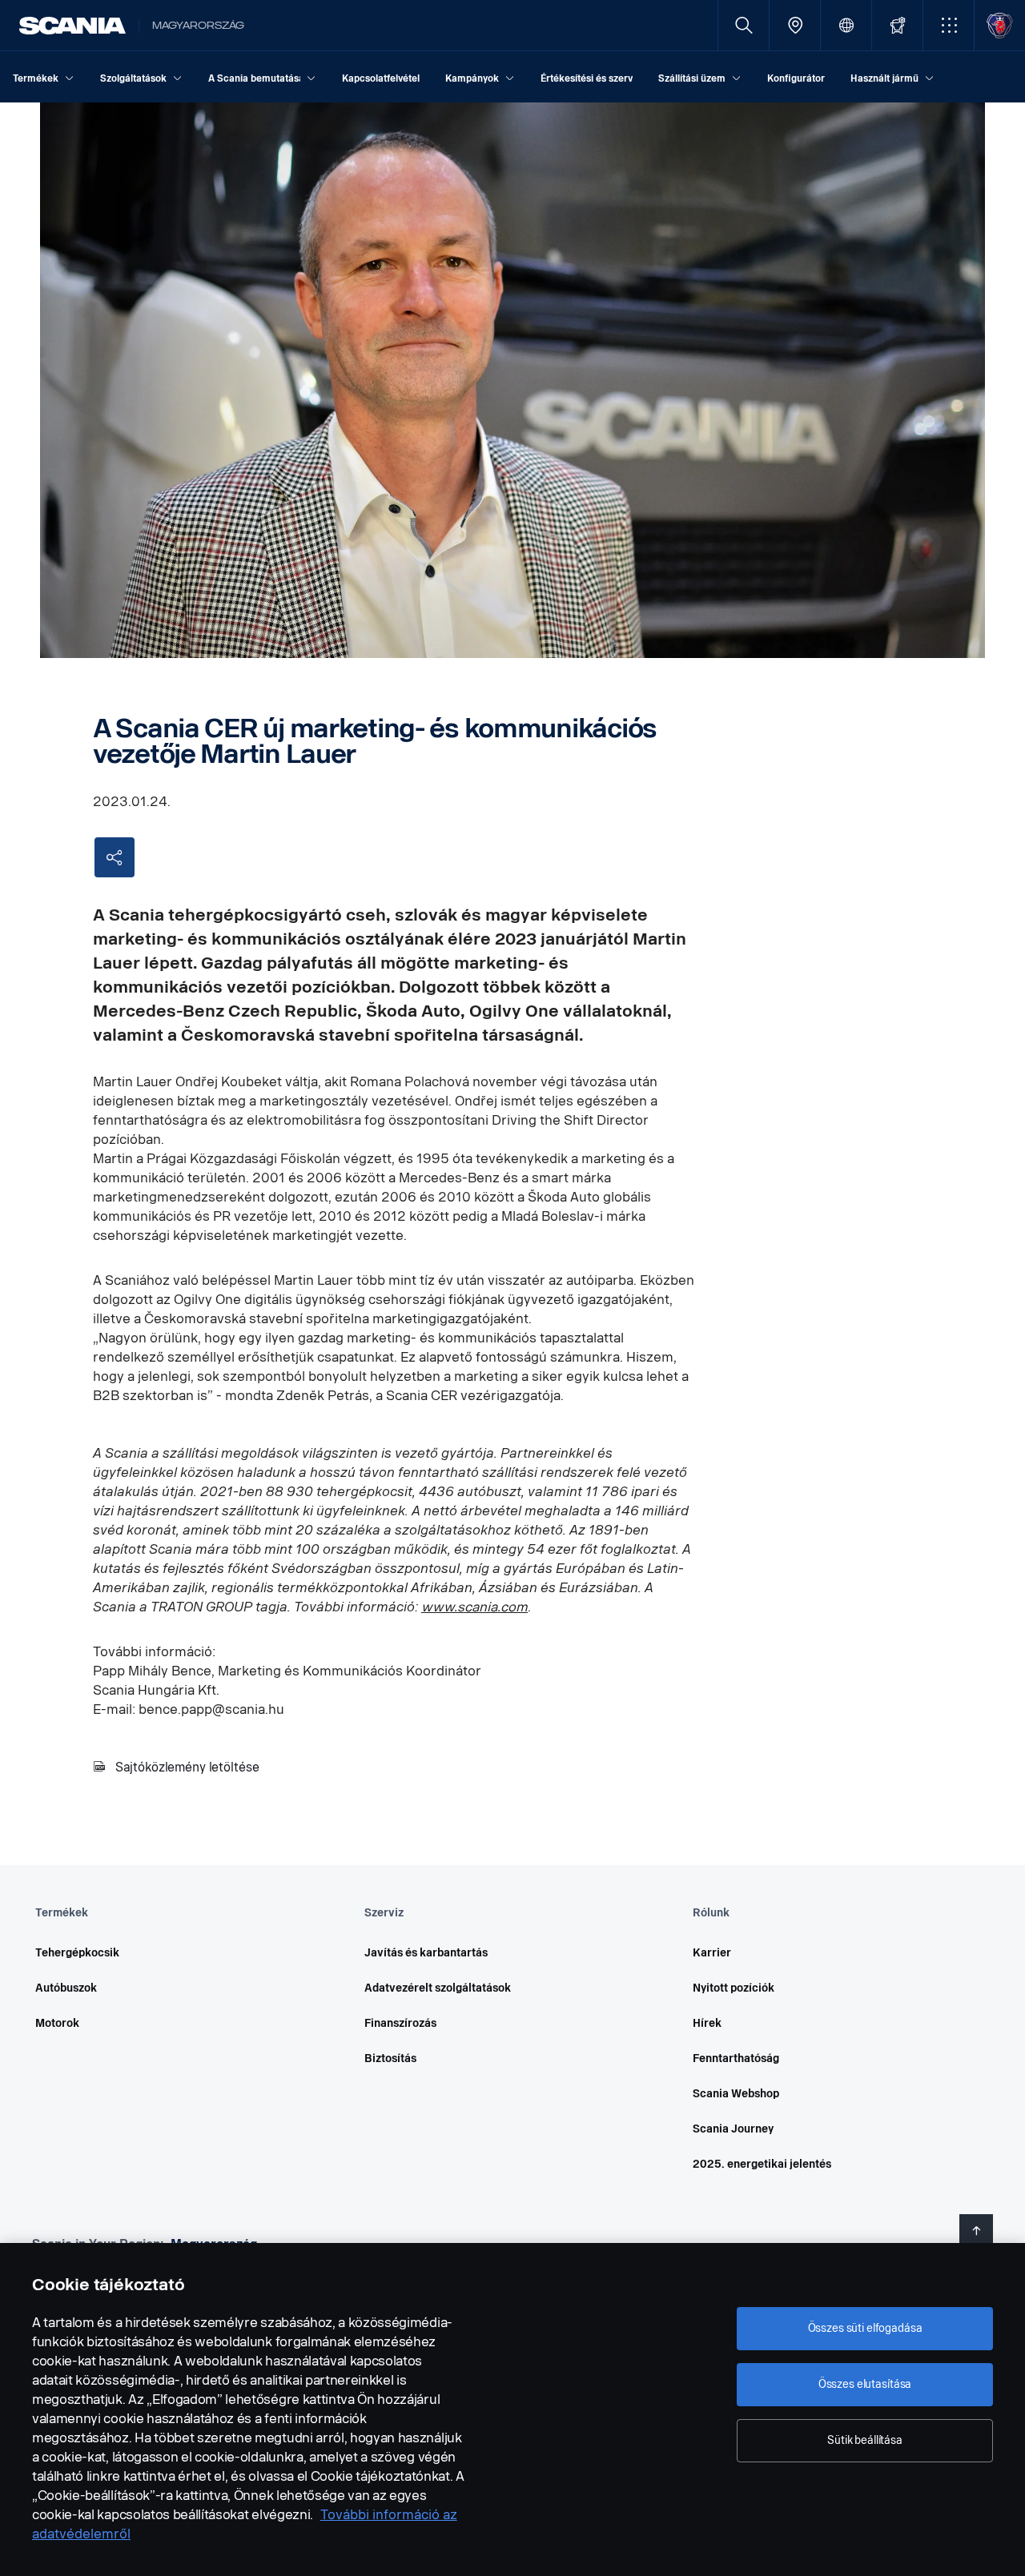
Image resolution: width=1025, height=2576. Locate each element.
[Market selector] (846, 25)
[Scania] (72, 26)
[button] (949, 25)
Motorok (57, 2023)
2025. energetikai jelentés (762, 2164)
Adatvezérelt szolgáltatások (438, 1988)
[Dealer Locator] (795, 25)
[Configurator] (897, 25)
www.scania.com (474, 1607)
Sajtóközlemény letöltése (187, 1767)
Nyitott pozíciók (734, 1988)
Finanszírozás (400, 2023)
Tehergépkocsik (77, 1953)
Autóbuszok (66, 1988)
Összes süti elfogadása (865, 2328)
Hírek (707, 2023)
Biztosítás (390, 2058)
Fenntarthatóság (736, 2058)
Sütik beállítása (865, 2440)
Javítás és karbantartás (426, 1953)
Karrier (712, 1953)
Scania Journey (733, 2129)
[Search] (744, 25)
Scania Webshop (736, 2094)
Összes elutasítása (865, 2384)
